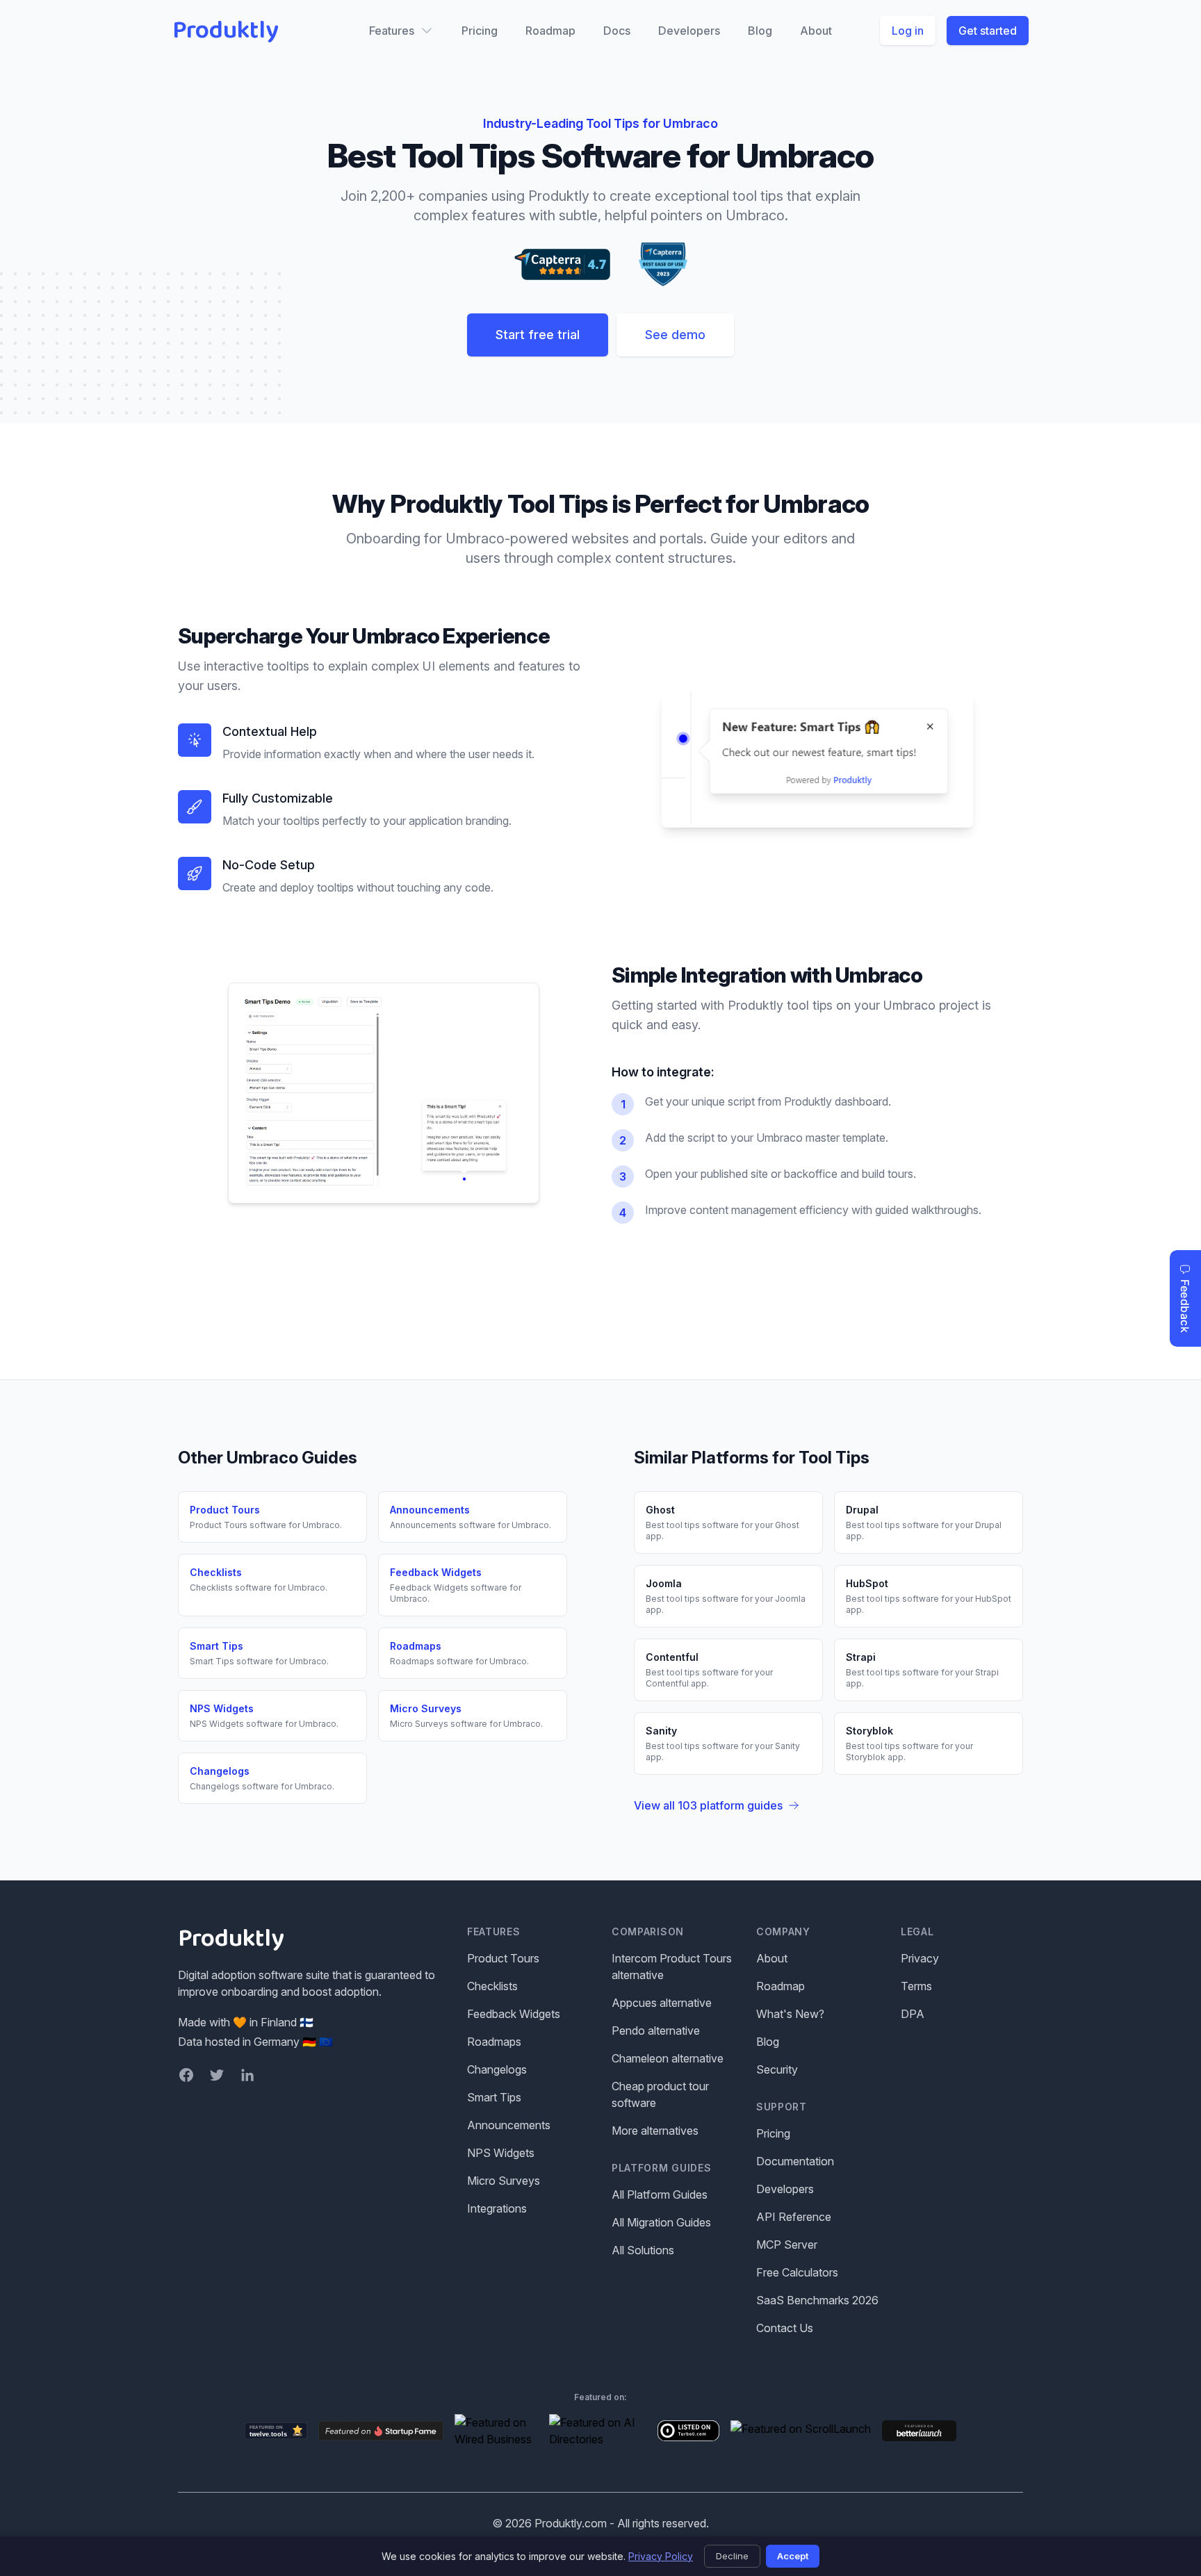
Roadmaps (494, 2042)
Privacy (920, 1958)
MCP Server (787, 2245)
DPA (913, 2014)
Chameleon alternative (668, 2058)
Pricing (480, 31)
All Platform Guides (660, 2194)
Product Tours (503, 1958)
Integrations (497, 2208)
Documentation (795, 2161)
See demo (675, 335)
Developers (689, 31)
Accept (793, 2556)
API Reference (794, 2217)
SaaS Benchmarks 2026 (817, 2300)
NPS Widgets (501, 2153)
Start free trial (538, 335)
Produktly (226, 31)
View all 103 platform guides (708, 1805)
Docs (617, 31)
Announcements (509, 2125)
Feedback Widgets (514, 2014)
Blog (760, 31)
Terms (916, 1986)
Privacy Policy (661, 2556)
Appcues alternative (662, 2003)
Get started (988, 31)
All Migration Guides (661, 2222)
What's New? (790, 2014)
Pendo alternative (656, 2031)
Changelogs (497, 2069)
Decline (732, 2556)
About (816, 31)
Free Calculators (797, 2272)
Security (777, 2069)
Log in (908, 31)
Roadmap (550, 31)
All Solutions (643, 2250)
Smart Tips (494, 2097)
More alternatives (655, 2131)
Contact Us (785, 2328)
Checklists (492, 1986)
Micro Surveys (504, 2181)
